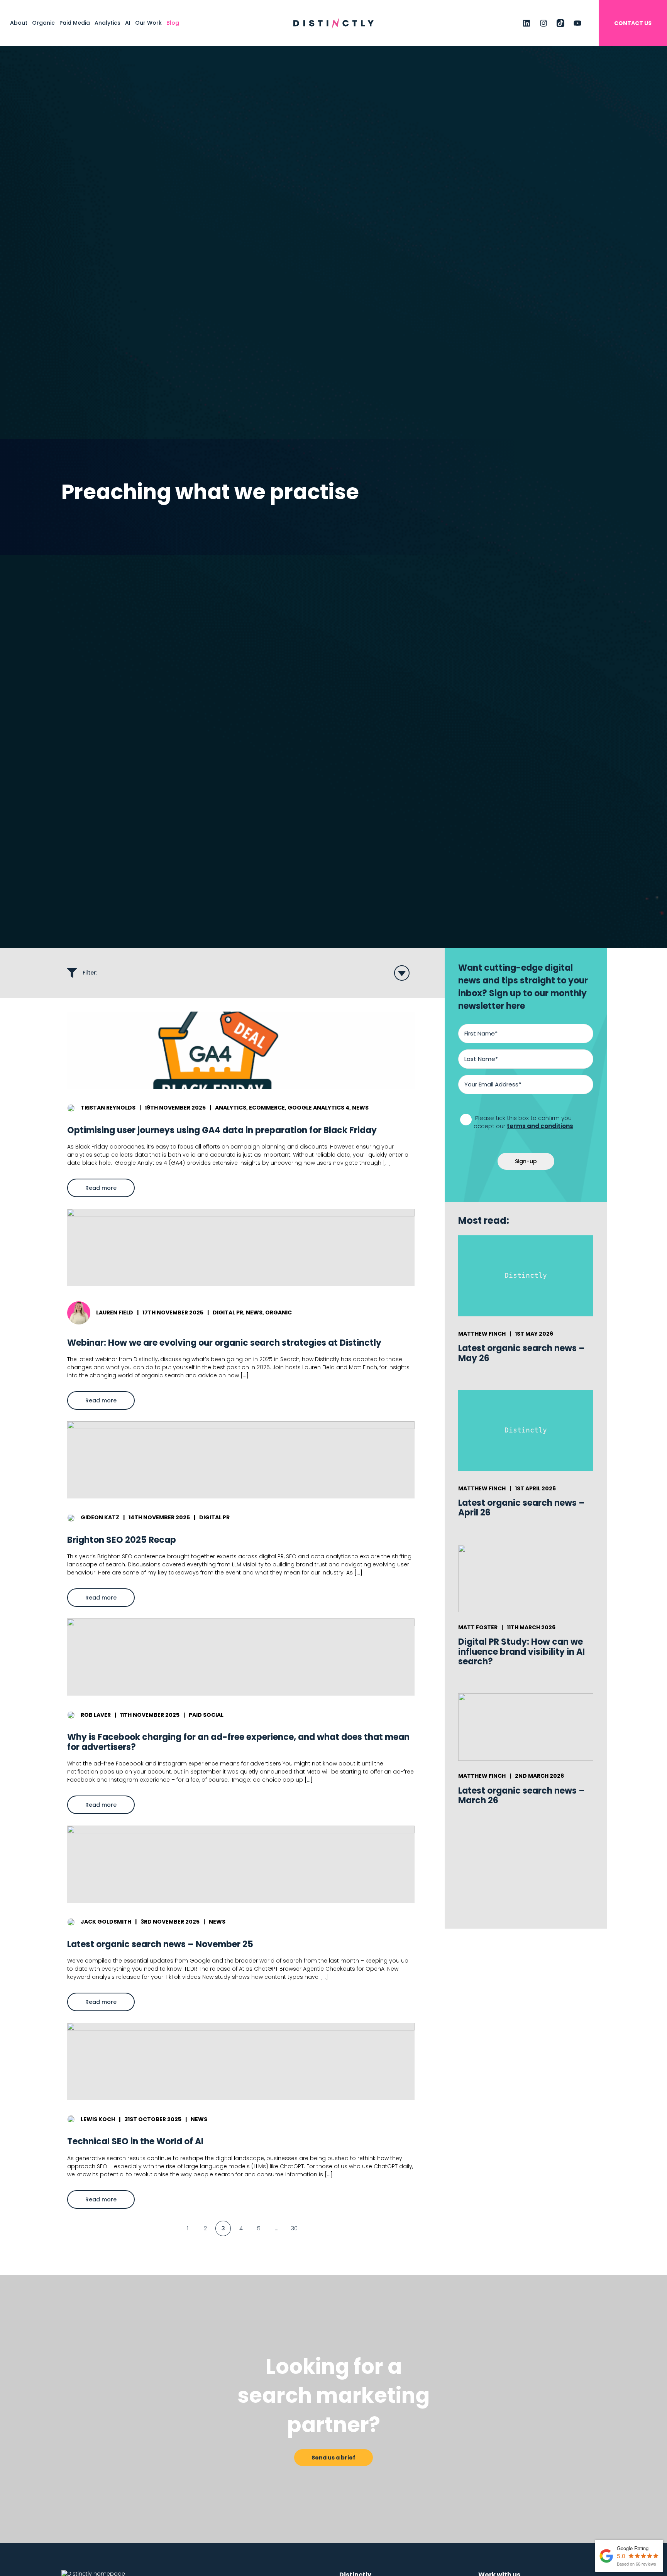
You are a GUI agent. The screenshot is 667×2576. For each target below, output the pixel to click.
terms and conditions (540, 1126)
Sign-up (526, 1161)
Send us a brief (333, 2458)
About (19, 23)
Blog (173, 23)
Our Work (148, 23)
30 (294, 2228)
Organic (43, 23)
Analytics (107, 23)
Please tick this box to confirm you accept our (523, 1122)
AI (128, 23)
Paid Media (75, 23)
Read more (110, 1190)
